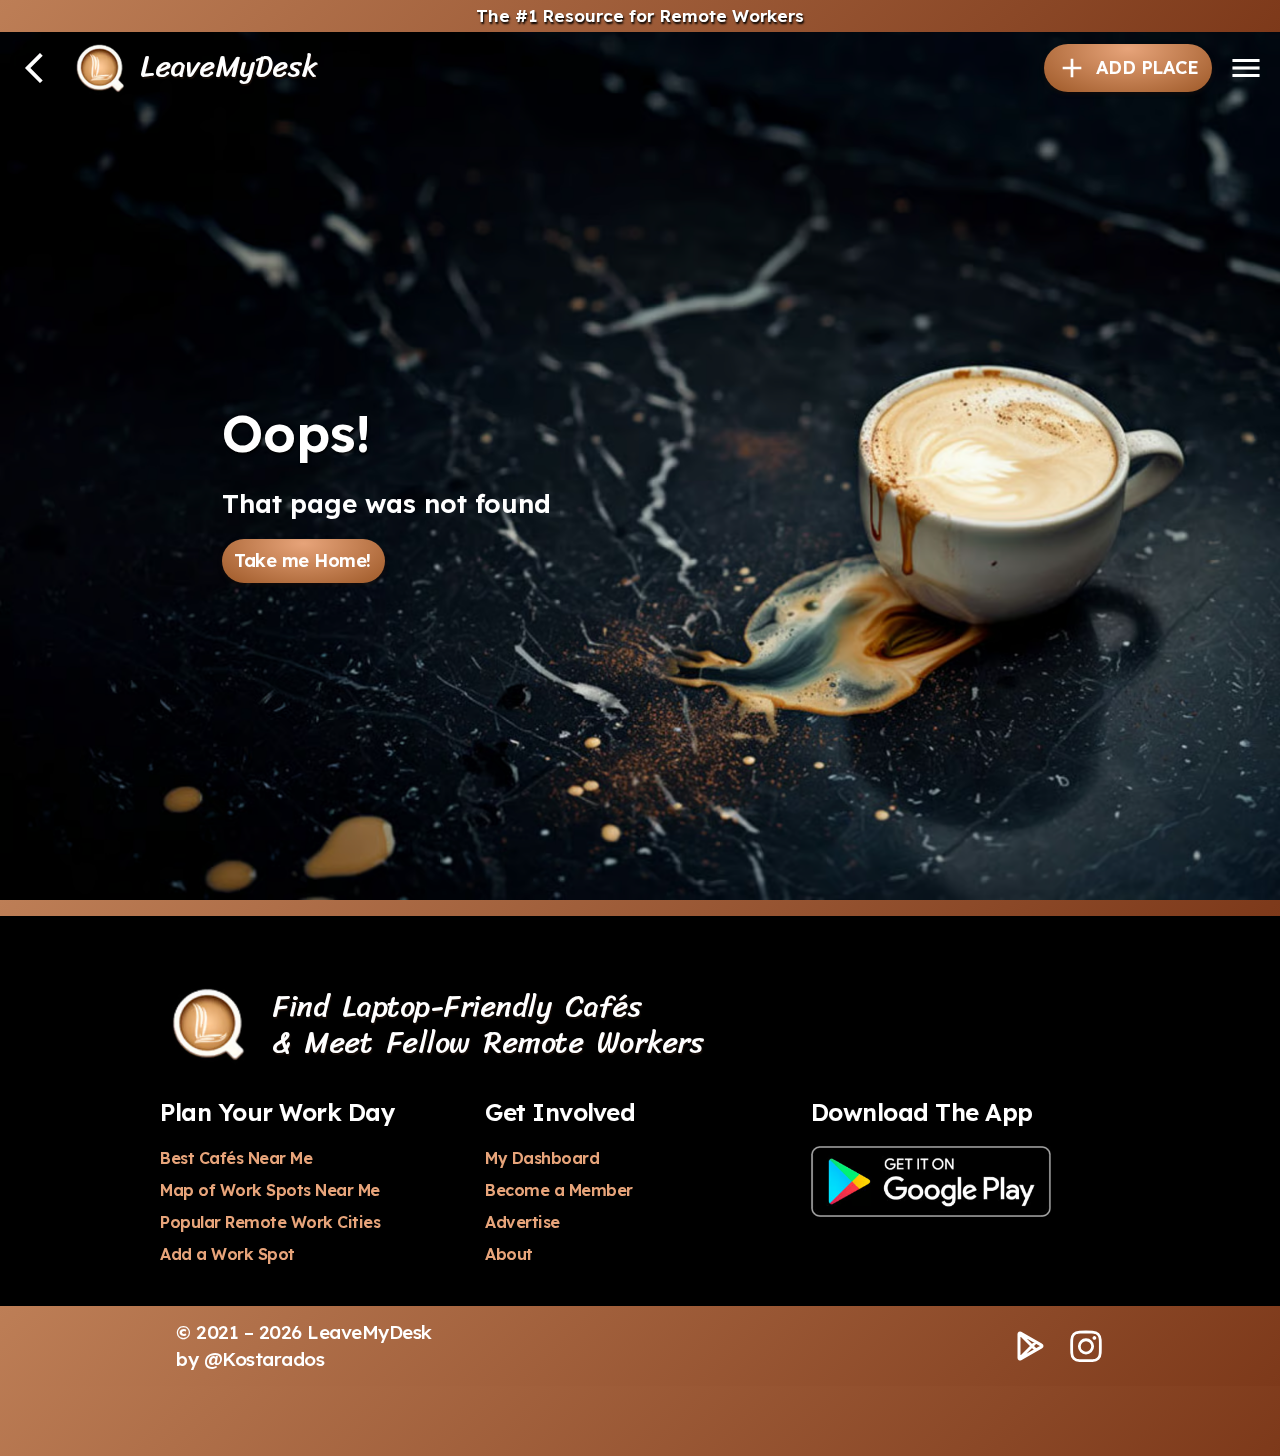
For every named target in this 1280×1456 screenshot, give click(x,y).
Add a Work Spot (227, 1254)
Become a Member (559, 1190)
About (509, 1254)
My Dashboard (542, 1158)
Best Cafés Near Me (236, 1158)
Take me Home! (302, 560)
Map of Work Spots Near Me (270, 1190)
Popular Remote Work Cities (270, 1222)
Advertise (522, 1222)
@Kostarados (264, 1359)
